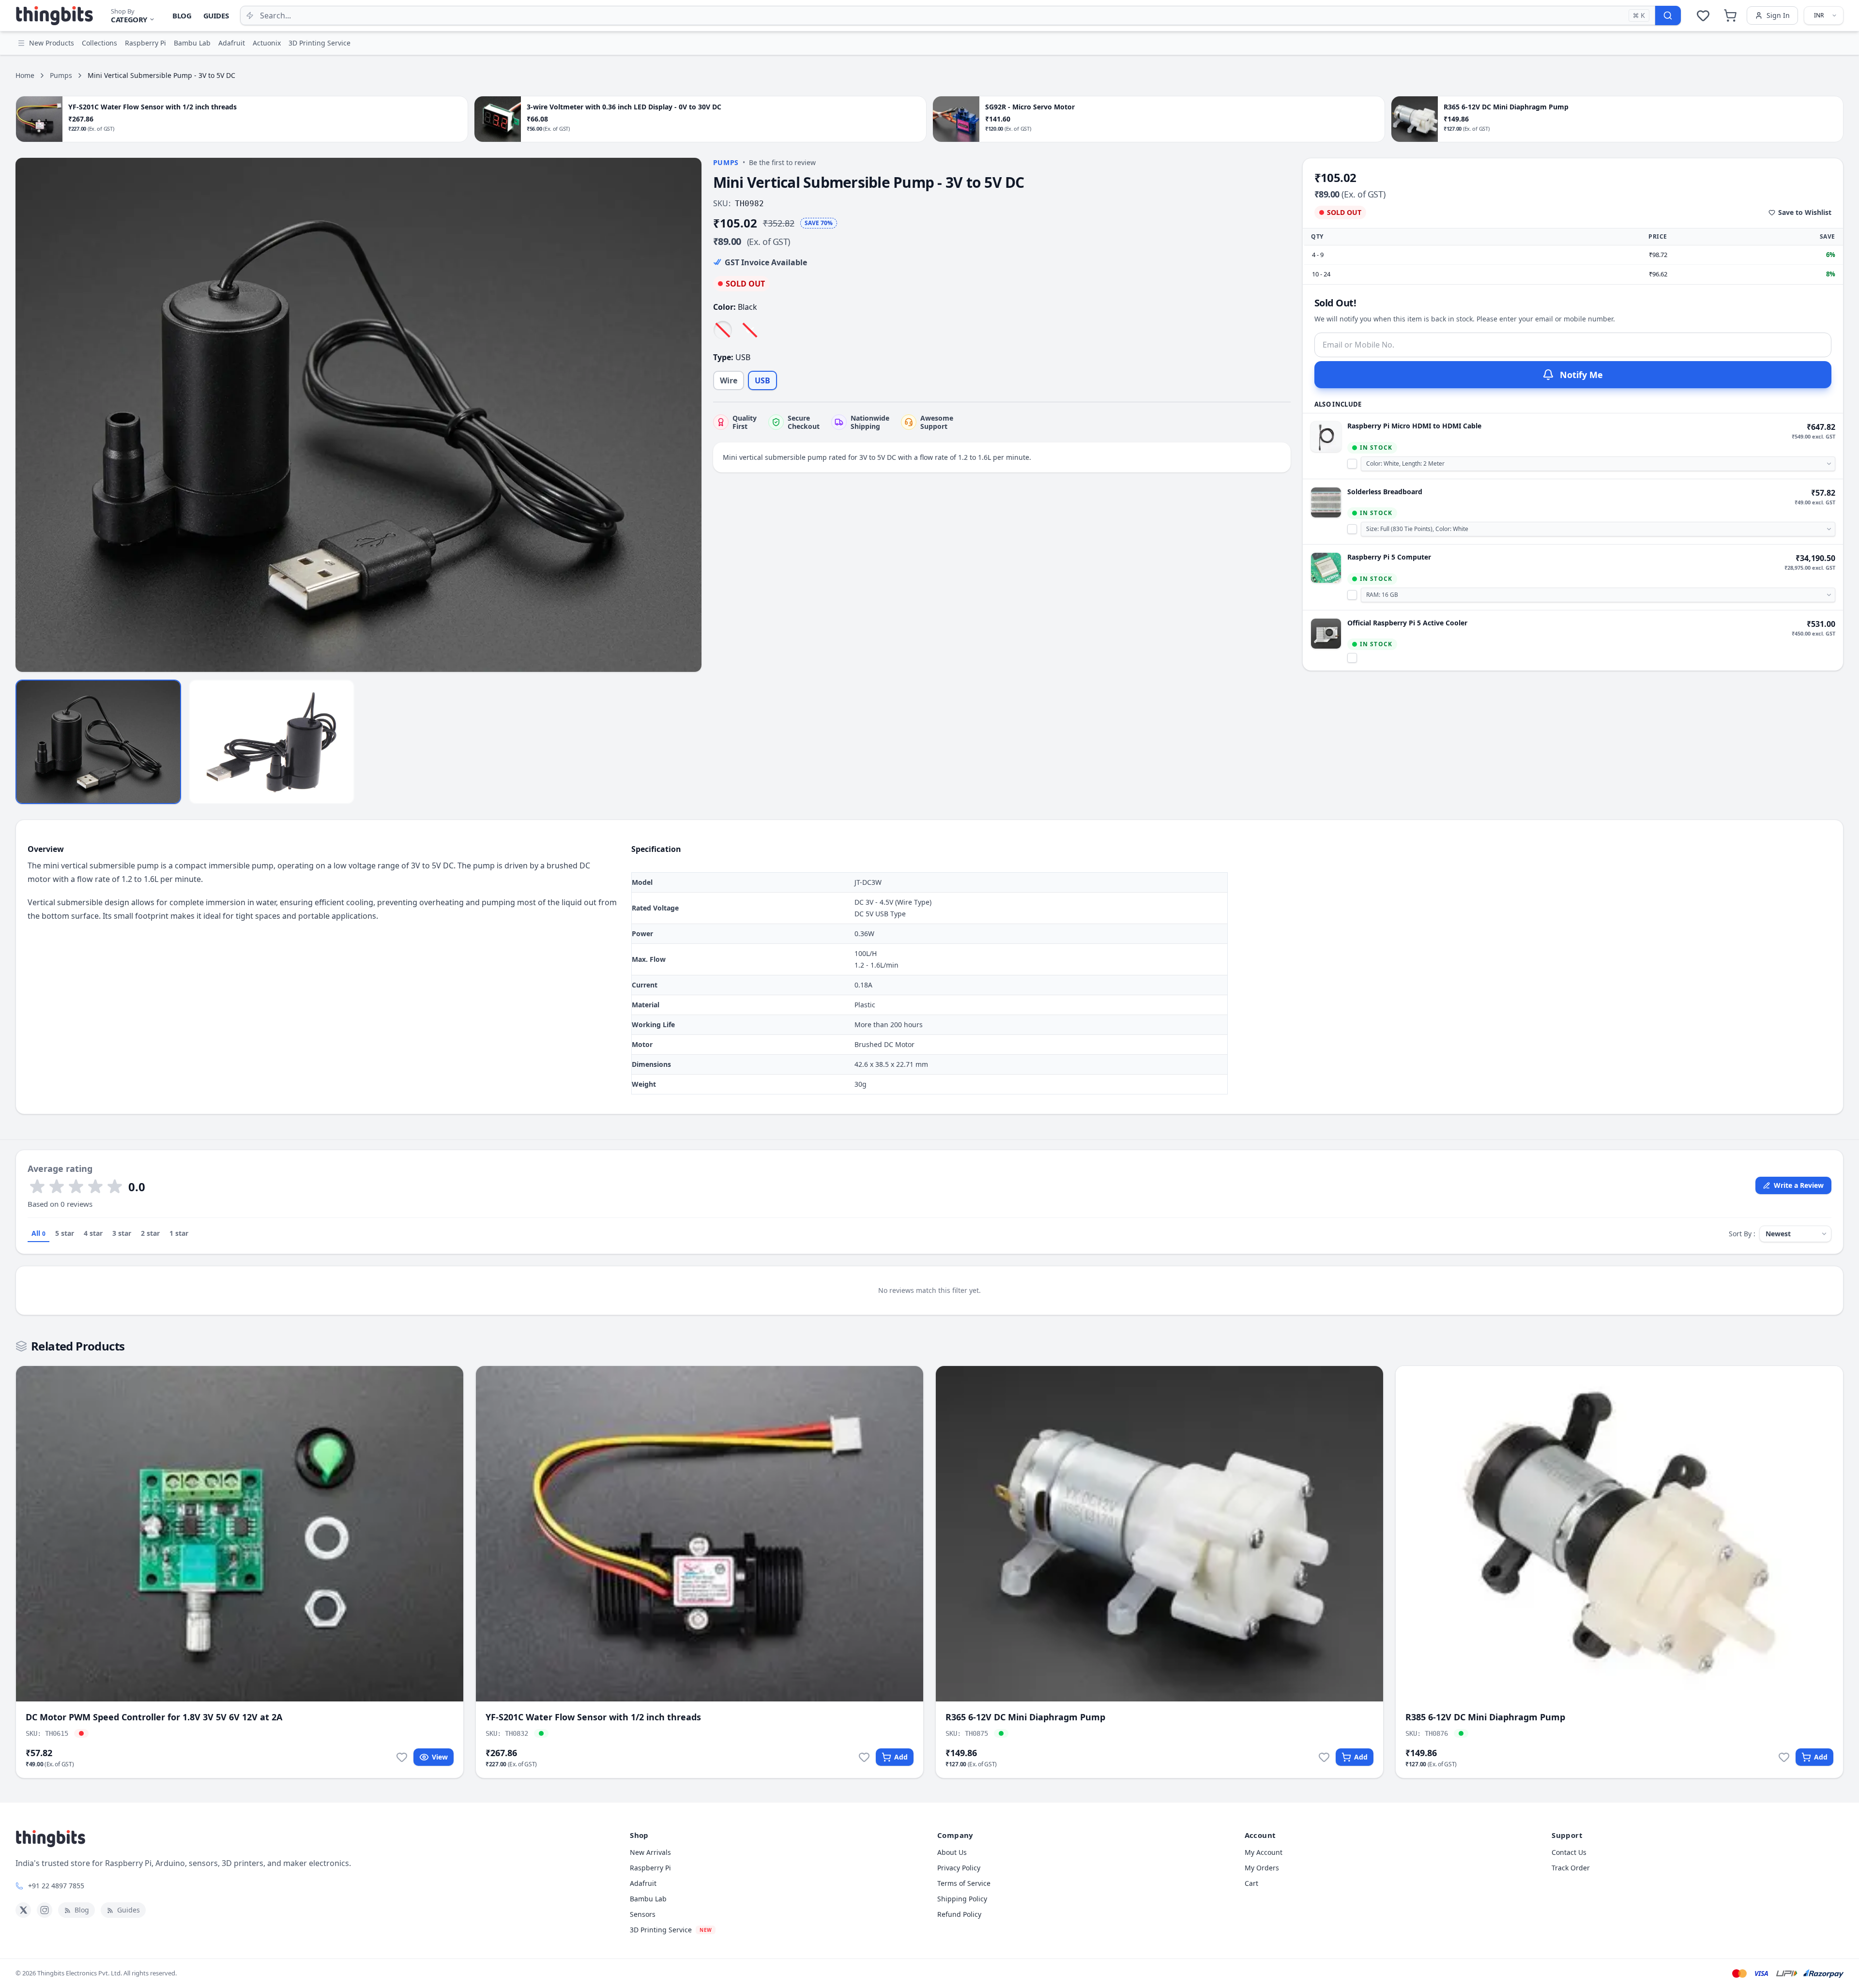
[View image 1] (98, 742)
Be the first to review (782, 162)
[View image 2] (272, 742)
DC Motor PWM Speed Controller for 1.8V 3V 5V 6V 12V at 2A (154, 1717)
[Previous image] (28, 415)
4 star (93, 1233)
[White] (723, 330)
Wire (729, 380)
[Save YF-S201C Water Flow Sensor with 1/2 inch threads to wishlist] (864, 1757)
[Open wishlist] (1703, 15)
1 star (179, 1233)
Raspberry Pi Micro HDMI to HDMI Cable (1414, 426)
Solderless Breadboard (1385, 492)
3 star (122, 1233)
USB (762, 380)
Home (25, 75)
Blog (182, 15)
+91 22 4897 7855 (56, 1886)
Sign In (1778, 15)
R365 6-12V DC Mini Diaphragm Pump (1025, 1717)
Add (901, 1757)
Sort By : (1742, 1234)
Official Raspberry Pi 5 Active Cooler (1407, 623)
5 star (65, 1233)
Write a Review (1799, 1185)
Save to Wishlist (1805, 212)
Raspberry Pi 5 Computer (1389, 557)
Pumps (61, 75)
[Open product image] (358, 415)
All (38, 1233)
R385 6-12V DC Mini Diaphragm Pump (1485, 1717)
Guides (216, 15)
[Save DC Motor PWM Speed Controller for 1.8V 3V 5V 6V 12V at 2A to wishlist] (402, 1757)
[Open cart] (1730, 15)
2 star (150, 1233)
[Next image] (689, 415)
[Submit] (1668, 15)
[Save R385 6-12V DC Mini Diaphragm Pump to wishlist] (1784, 1757)
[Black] (750, 330)
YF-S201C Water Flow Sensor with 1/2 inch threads (593, 1717)
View (440, 1757)
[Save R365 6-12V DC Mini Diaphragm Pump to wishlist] (1324, 1757)
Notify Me (1581, 375)
